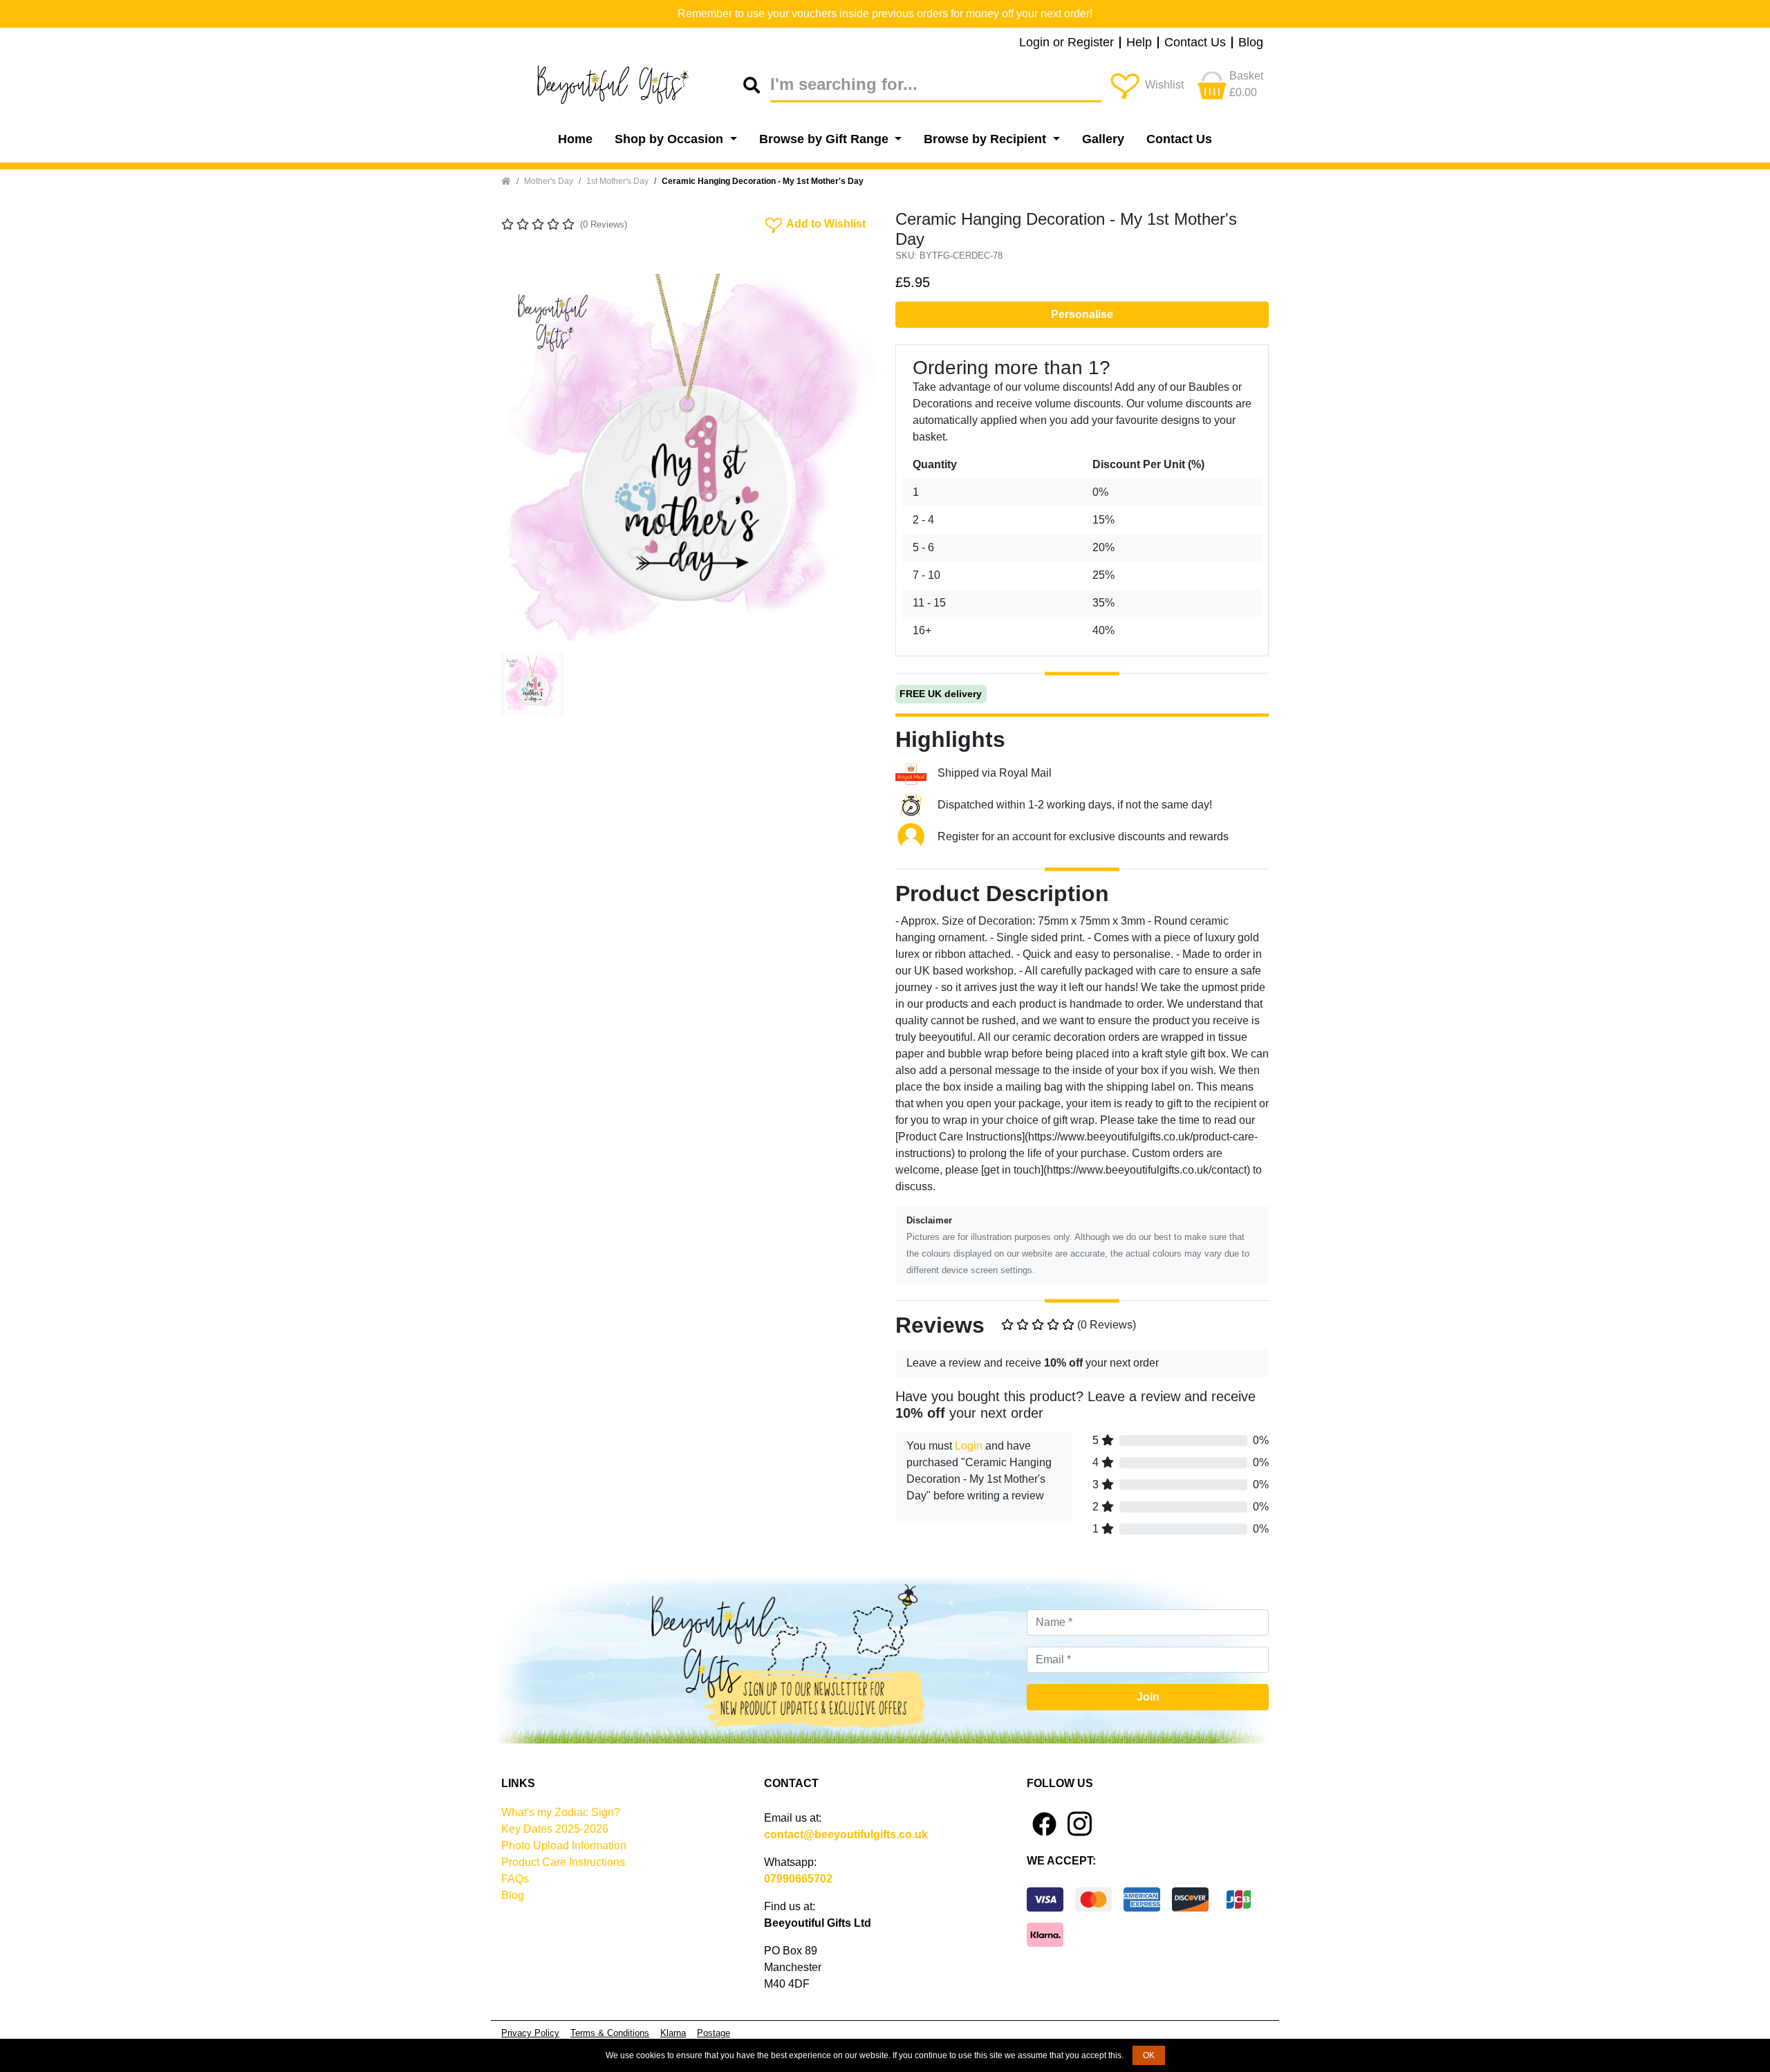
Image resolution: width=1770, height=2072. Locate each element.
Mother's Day (549, 181)
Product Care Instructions (563, 1862)
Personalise (1082, 314)
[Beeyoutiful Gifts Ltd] (622, 85)
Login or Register (1066, 43)
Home (575, 139)
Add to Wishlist (814, 223)
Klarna (673, 2033)
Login (969, 1446)
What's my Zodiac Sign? (561, 1812)
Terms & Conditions (610, 2033)
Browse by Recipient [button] (987, 139)
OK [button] (1149, 2055)
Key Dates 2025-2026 (555, 1829)
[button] (529, 461)
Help (1139, 43)
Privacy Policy (530, 2033)
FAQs (515, 1879)
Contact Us (1195, 43)
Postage (714, 2033)
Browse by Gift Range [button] (826, 139)
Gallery (1103, 139)
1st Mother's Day (617, 181)
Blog (1251, 43)
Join (1148, 1697)
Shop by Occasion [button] (671, 139)
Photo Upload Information (564, 1846)
